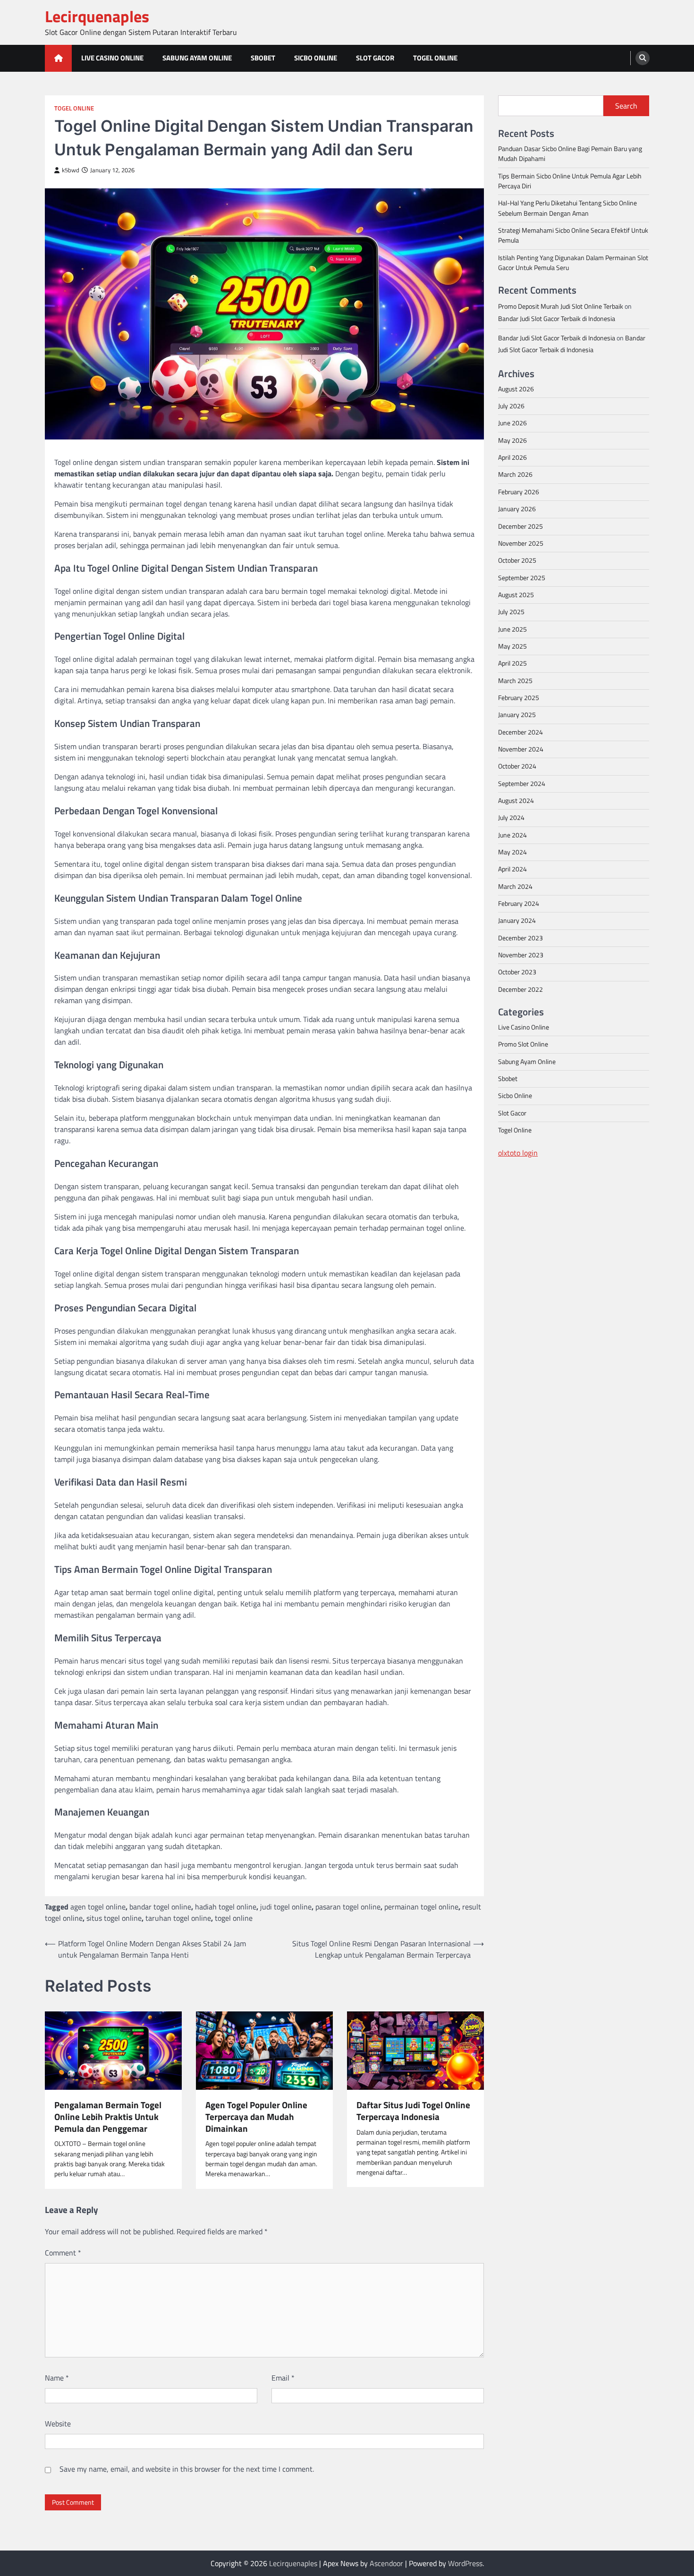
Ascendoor (386, 2563)
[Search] (643, 58)
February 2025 (519, 697)
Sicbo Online (316, 58)
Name (57, 2378)
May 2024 (512, 852)
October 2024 (517, 766)
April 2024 (512, 869)
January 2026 (517, 509)
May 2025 (512, 646)
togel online (234, 1918)
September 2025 (522, 577)
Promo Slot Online (523, 1044)
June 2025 (512, 629)
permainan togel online (421, 1907)
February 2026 (519, 491)
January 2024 (517, 921)
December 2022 (520, 989)
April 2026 (512, 457)
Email (283, 2378)
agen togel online (98, 1907)
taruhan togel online (178, 1918)
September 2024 (522, 783)
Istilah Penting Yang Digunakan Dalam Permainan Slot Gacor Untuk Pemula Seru (573, 262)
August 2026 (516, 389)
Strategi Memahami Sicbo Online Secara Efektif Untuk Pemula (573, 235)
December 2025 (520, 526)
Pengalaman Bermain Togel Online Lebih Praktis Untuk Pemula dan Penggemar (108, 2117)
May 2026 (512, 440)
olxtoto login (518, 1152)
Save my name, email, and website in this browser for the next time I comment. (187, 2469)
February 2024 (519, 904)
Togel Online (435, 58)
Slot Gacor (375, 58)
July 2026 (511, 406)
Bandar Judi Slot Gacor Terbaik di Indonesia (557, 318)
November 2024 (521, 749)
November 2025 (521, 543)
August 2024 (516, 801)
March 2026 (515, 474)
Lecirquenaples (97, 16)
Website (58, 2424)
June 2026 (512, 423)
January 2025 (517, 715)
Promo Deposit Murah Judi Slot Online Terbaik (561, 306)
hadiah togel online (226, 1907)
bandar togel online (160, 1907)
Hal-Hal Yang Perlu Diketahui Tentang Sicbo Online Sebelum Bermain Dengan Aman (567, 208)
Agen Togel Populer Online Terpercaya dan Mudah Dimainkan (256, 2117)
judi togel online (286, 1907)
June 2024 (512, 835)
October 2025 (517, 560)
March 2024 (515, 886)
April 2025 (512, 663)
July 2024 (511, 818)
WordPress (465, 2563)
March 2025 (515, 680)
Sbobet (263, 58)
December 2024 (520, 732)
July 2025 (511, 612)
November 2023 (521, 955)
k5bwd (71, 170)
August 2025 (516, 594)
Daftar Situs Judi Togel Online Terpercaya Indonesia (413, 2111)
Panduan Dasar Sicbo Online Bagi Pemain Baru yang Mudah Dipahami (570, 153)
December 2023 (520, 937)
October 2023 (517, 972)
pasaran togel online (348, 1907)
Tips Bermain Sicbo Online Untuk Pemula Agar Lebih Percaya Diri (570, 181)
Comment (63, 2253)
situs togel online (114, 1918)
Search (626, 106)
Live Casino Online (112, 58)
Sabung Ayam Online (197, 58)
